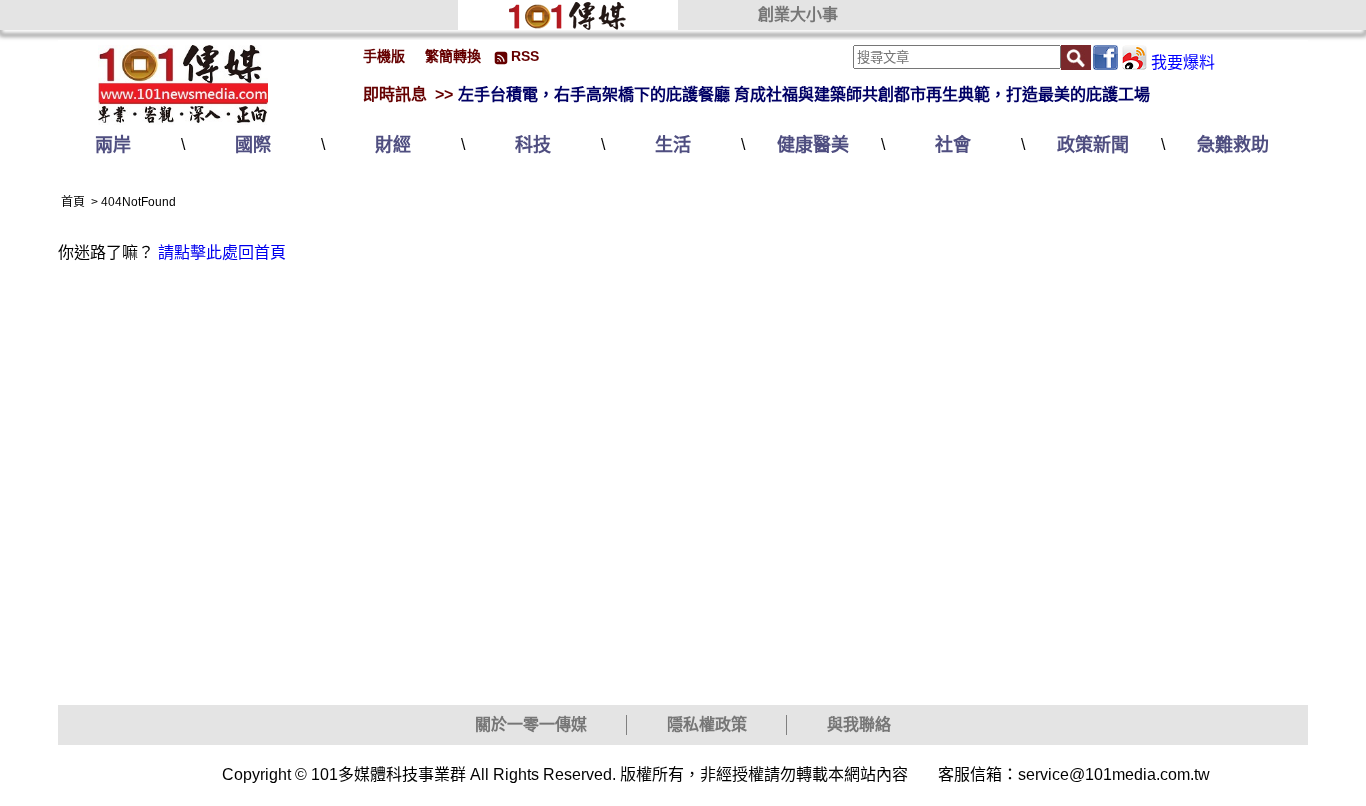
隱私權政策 (707, 724)
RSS (525, 56)
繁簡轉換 (453, 56)
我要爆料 (1183, 62)
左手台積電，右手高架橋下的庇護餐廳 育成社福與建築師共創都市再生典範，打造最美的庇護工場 (804, 94)
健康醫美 (813, 145)
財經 (393, 145)
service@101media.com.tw (1114, 774)
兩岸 (113, 145)
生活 (673, 145)
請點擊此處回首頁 (222, 252)
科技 (533, 145)
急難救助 (1233, 145)
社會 (953, 145)
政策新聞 (1093, 145)
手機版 (384, 56)
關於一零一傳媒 (531, 724)
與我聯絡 (859, 724)
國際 (253, 145)
